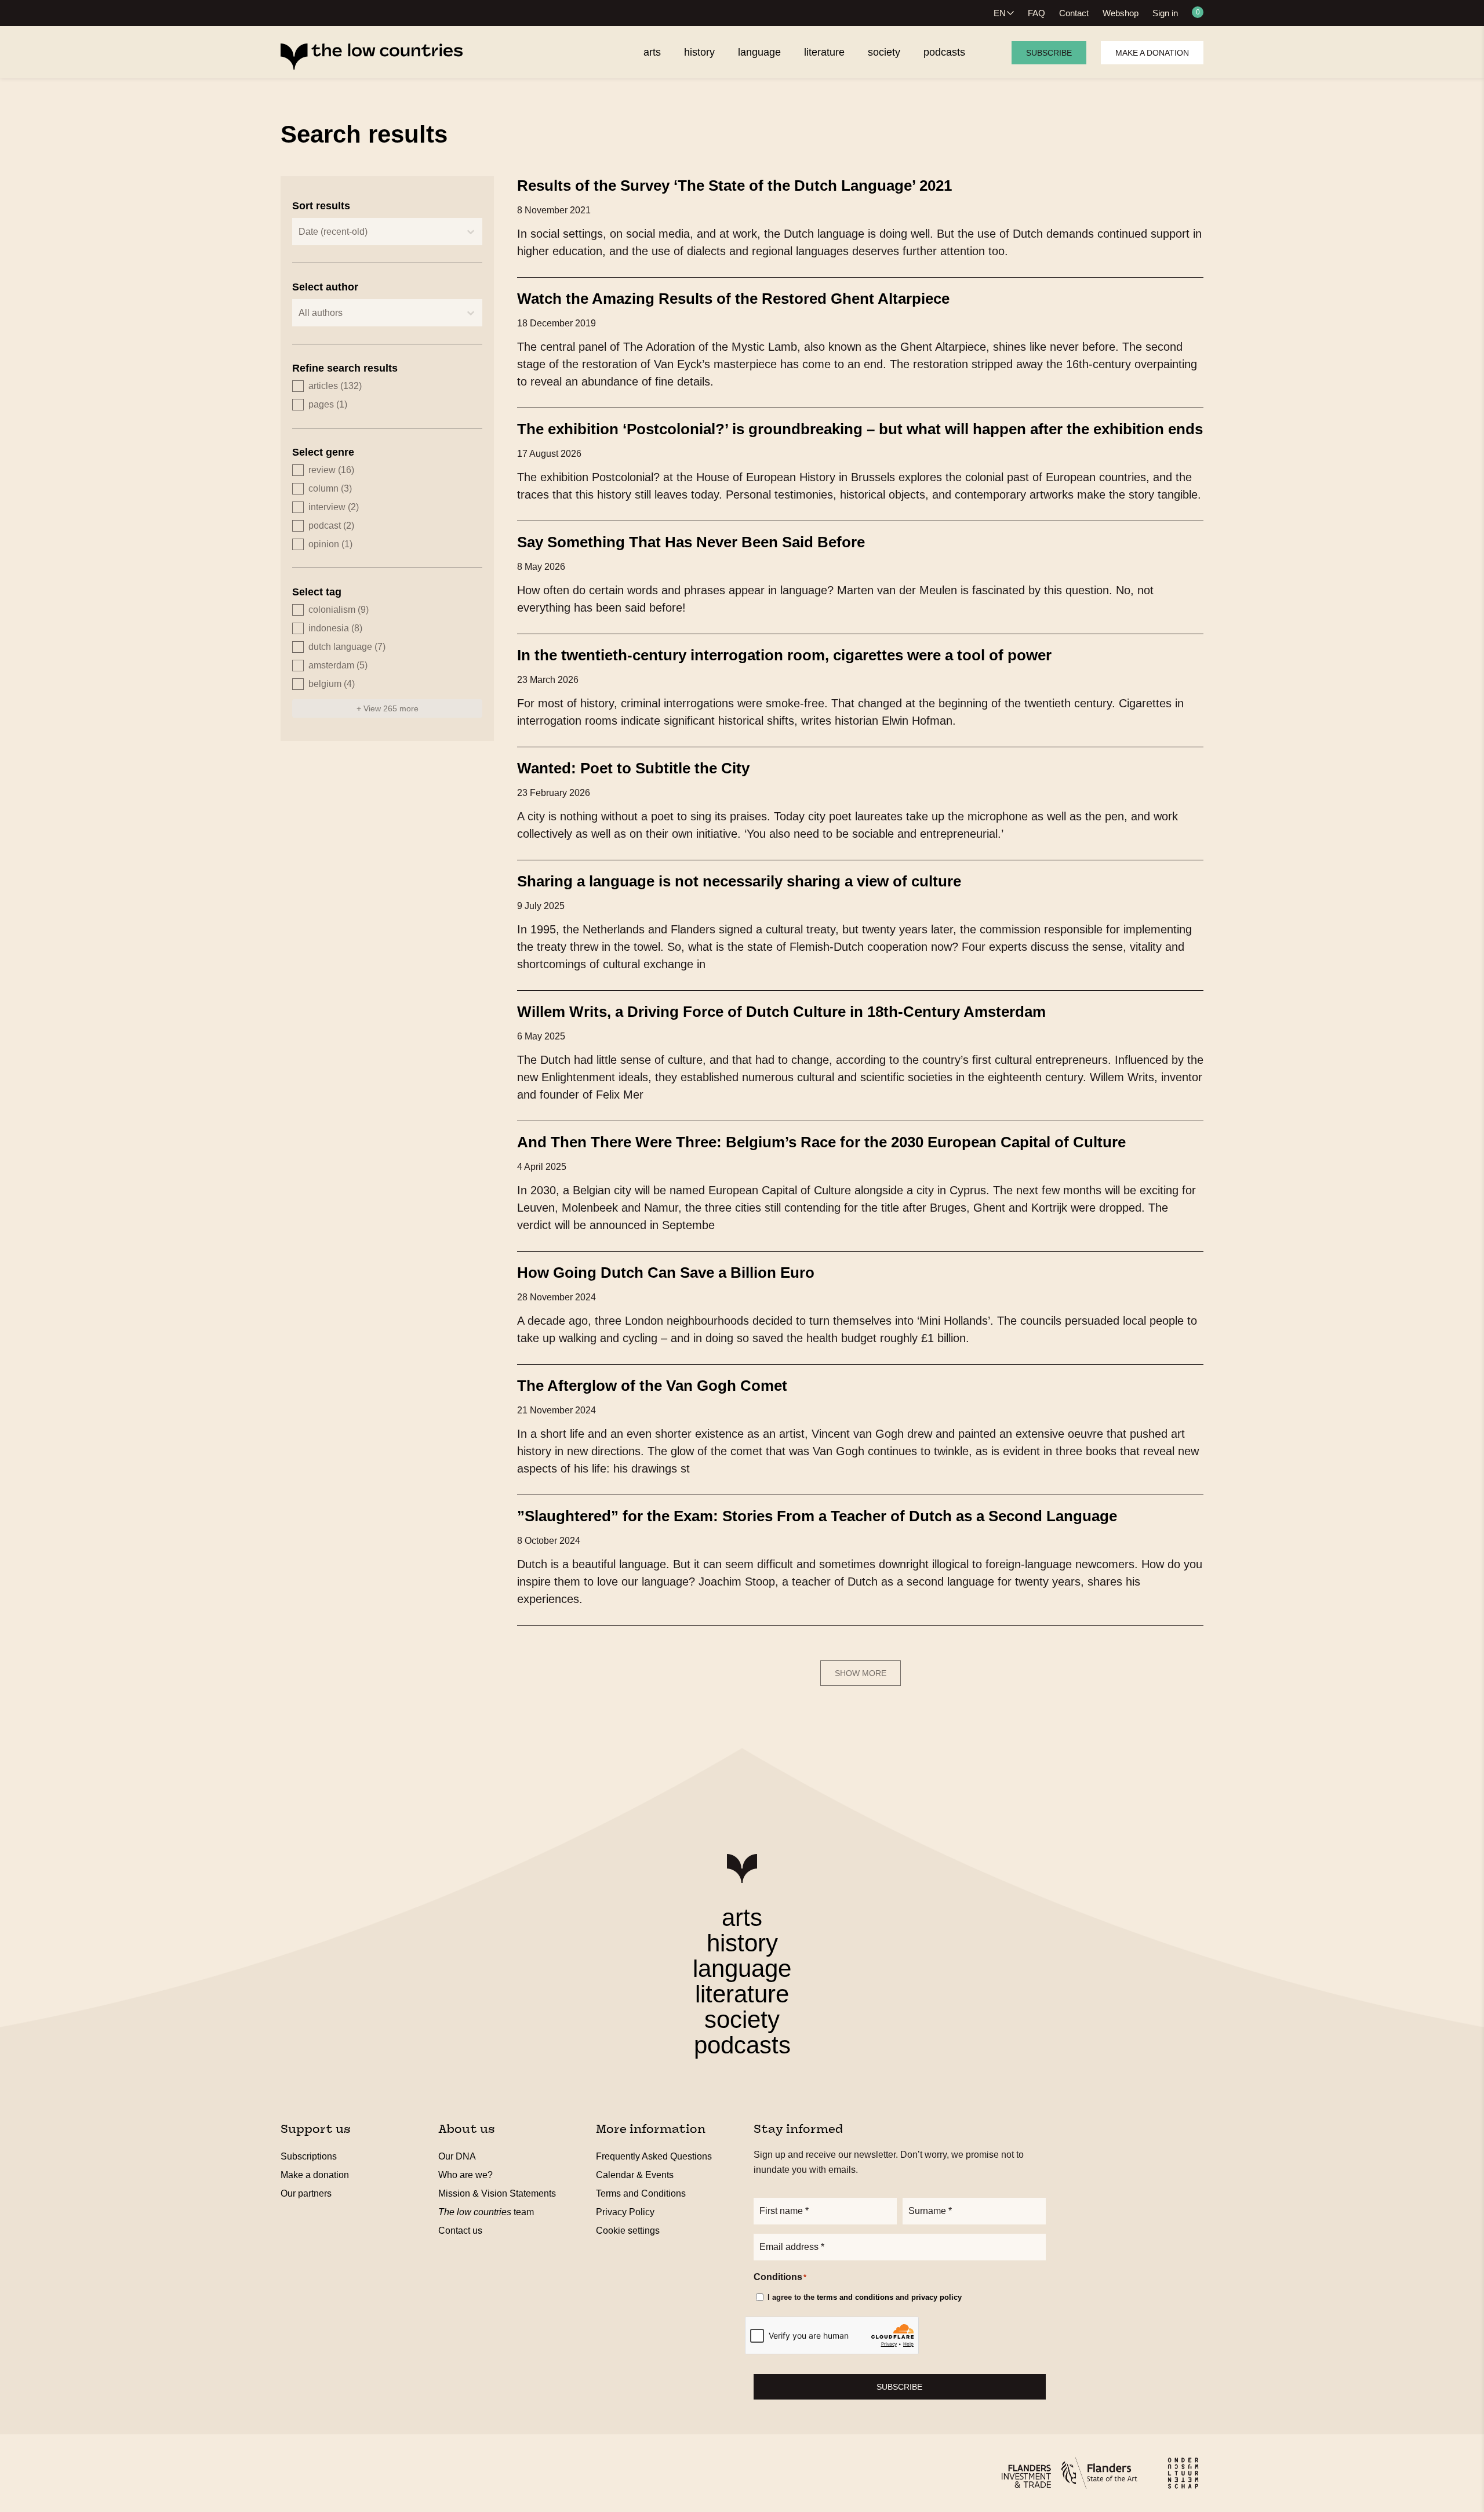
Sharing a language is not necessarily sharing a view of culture (739, 881)
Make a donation (1152, 53)
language (742, 1968)
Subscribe (1049, 53)
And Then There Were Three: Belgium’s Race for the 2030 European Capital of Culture (821, 1142)
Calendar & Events (635, 2175)
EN (1000, 13)
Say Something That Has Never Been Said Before (691, 542)
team (486, 2212)
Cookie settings (628, 2231)
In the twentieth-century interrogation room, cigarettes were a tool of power (784, 655)
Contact (1074, 13)
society (742, 2020)
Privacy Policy (625, 2212)
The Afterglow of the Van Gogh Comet (652, 1386)
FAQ (1036, 13)
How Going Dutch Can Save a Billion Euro (666, 1273)
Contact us (460, 2231)
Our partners (306, 2193)
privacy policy (936, 2297)
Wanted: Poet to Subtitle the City (633, 768)
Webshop (1121, 13)
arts (742, 1917)
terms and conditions (855, 2297)
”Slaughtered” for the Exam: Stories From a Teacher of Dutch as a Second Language (817, 1516)
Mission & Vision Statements (497, 2193)
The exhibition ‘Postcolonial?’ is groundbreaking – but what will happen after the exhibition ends (860, 429)
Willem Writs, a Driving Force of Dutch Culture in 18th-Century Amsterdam (781, 1012)
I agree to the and (865, 2297)
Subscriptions (309, 2156)
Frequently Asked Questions (654, 2156)
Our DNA (457, 2156)
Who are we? (465, 2175)
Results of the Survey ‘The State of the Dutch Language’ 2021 (734, 186)
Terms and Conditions (641, 2193)
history (742, 1943)
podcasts (742, 2045)
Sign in (1165, 13)
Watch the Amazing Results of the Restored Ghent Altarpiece (733, 299)
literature (742, 1994)
